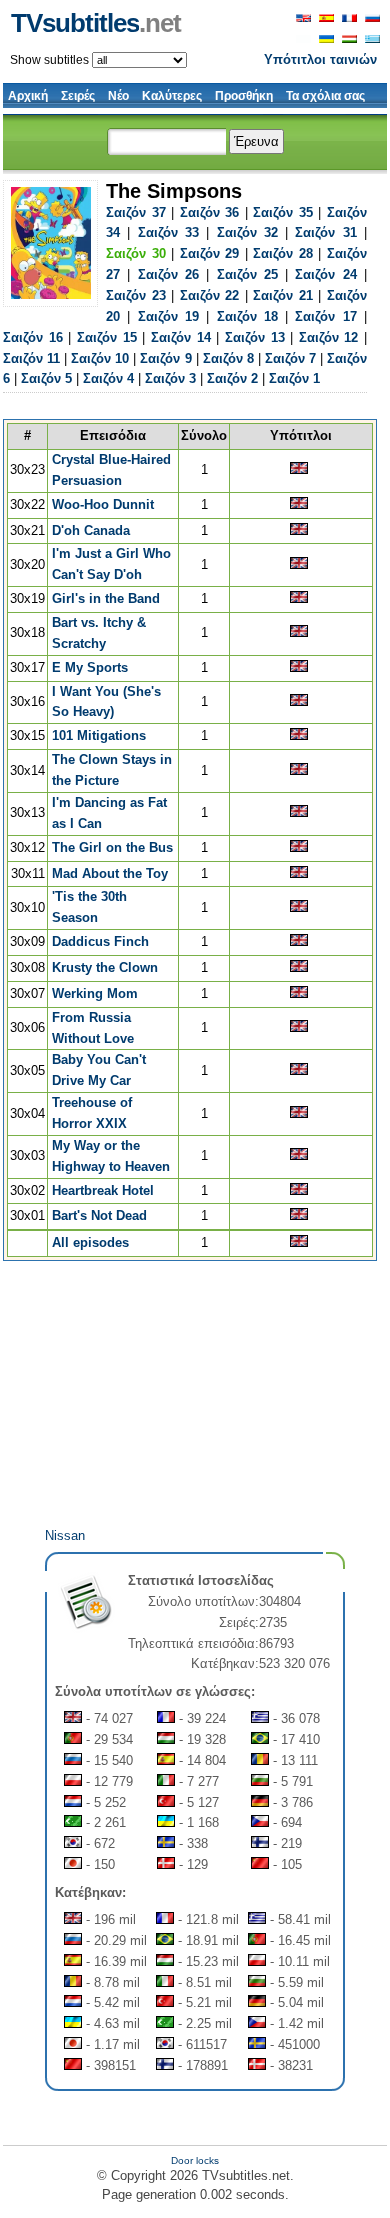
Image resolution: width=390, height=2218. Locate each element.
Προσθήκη (244, 96)
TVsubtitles (96, 23)
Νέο (118, 96)
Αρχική (28, 96)
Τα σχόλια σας (325, 96)
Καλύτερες (172, 96)
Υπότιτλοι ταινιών (320, 59)
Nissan (65, 1535)
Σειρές (78, 96)
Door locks (195, 2160)
